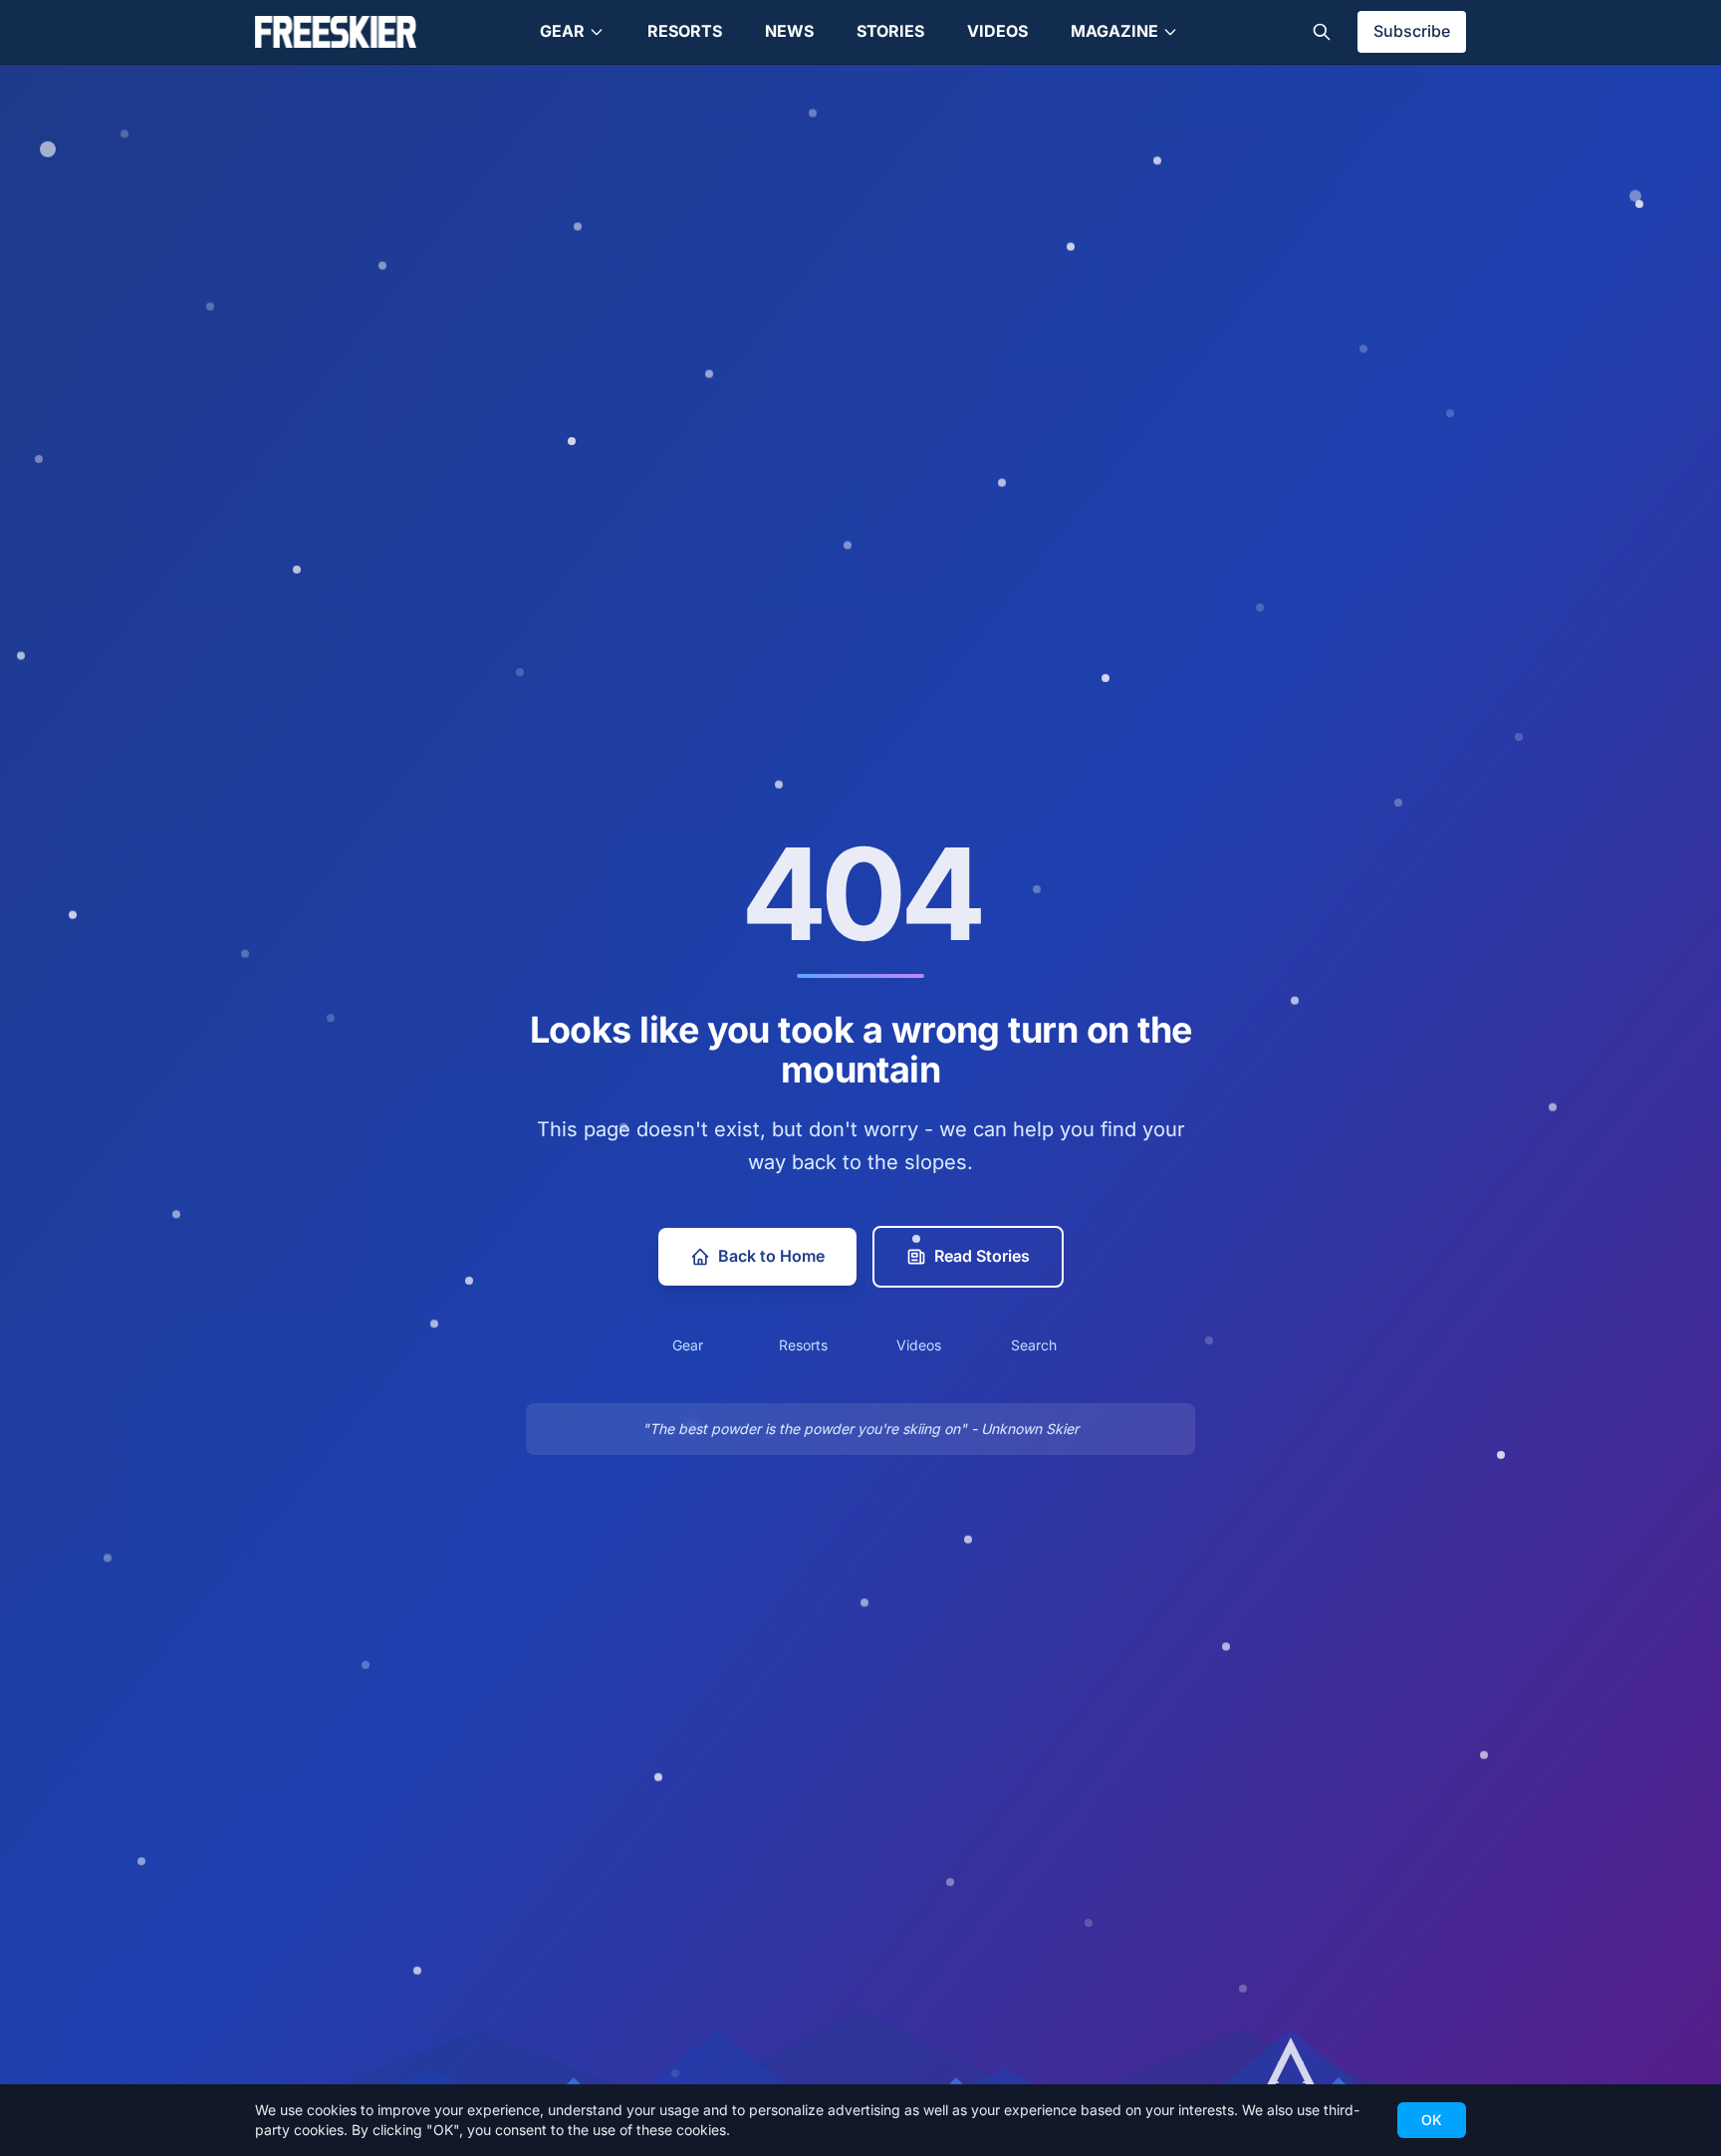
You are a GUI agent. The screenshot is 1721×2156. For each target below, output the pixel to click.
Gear (562, 31)
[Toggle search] (1322, 32)
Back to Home (771, 1256)
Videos (997, 31)
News (789, 31)
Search (1034, 1345)
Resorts (685, 31)
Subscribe (1412, 31)
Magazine (1114, 31)
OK (1432, 2120)
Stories (890, 31)
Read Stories (982, 1256)
